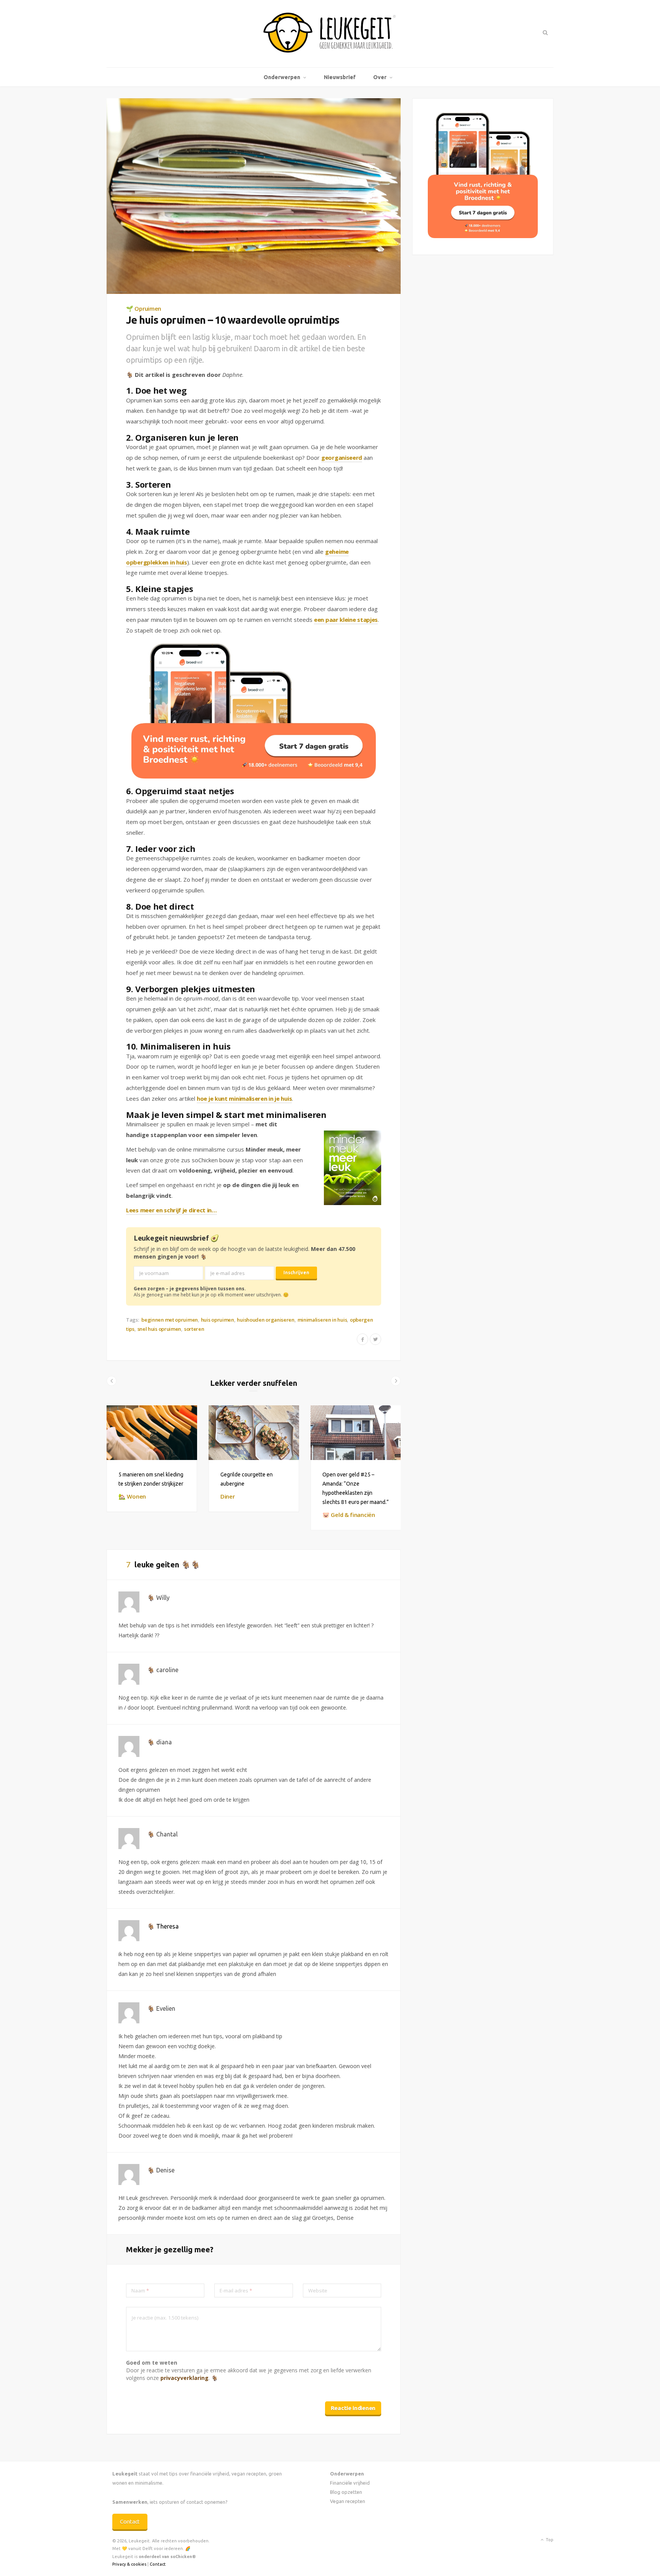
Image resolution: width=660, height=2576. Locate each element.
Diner (228, 1496)
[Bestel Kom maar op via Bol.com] (483, 236)
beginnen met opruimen (170, 1320)
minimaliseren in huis (322, 1320)
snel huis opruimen (159, 1329)
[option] (152, 1459)
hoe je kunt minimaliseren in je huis (244, 1098)
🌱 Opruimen (144, 308)
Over (380, 77)
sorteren (194, 1329)
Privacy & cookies (129, 2564)
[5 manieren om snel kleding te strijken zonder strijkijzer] (152, 1432)
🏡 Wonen (132, 1496)
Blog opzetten (346, 2492)
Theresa (167, 1926)
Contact (130, 2522)
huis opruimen (218, 1320)
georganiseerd (342, 457)
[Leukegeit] (330, 34)
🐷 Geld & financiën (349, 1515)
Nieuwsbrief (340, 77)
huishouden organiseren (265, 1320)
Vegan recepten (348, 2501)
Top (549, 2540)
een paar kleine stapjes (346, 620)
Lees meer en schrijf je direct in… (171, 1210)
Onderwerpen (282, 77)
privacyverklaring (184, 2378)
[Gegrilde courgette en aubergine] (254, 1432)
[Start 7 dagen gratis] (254, 711)
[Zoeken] (544, 32)
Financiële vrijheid (350, 2483)
